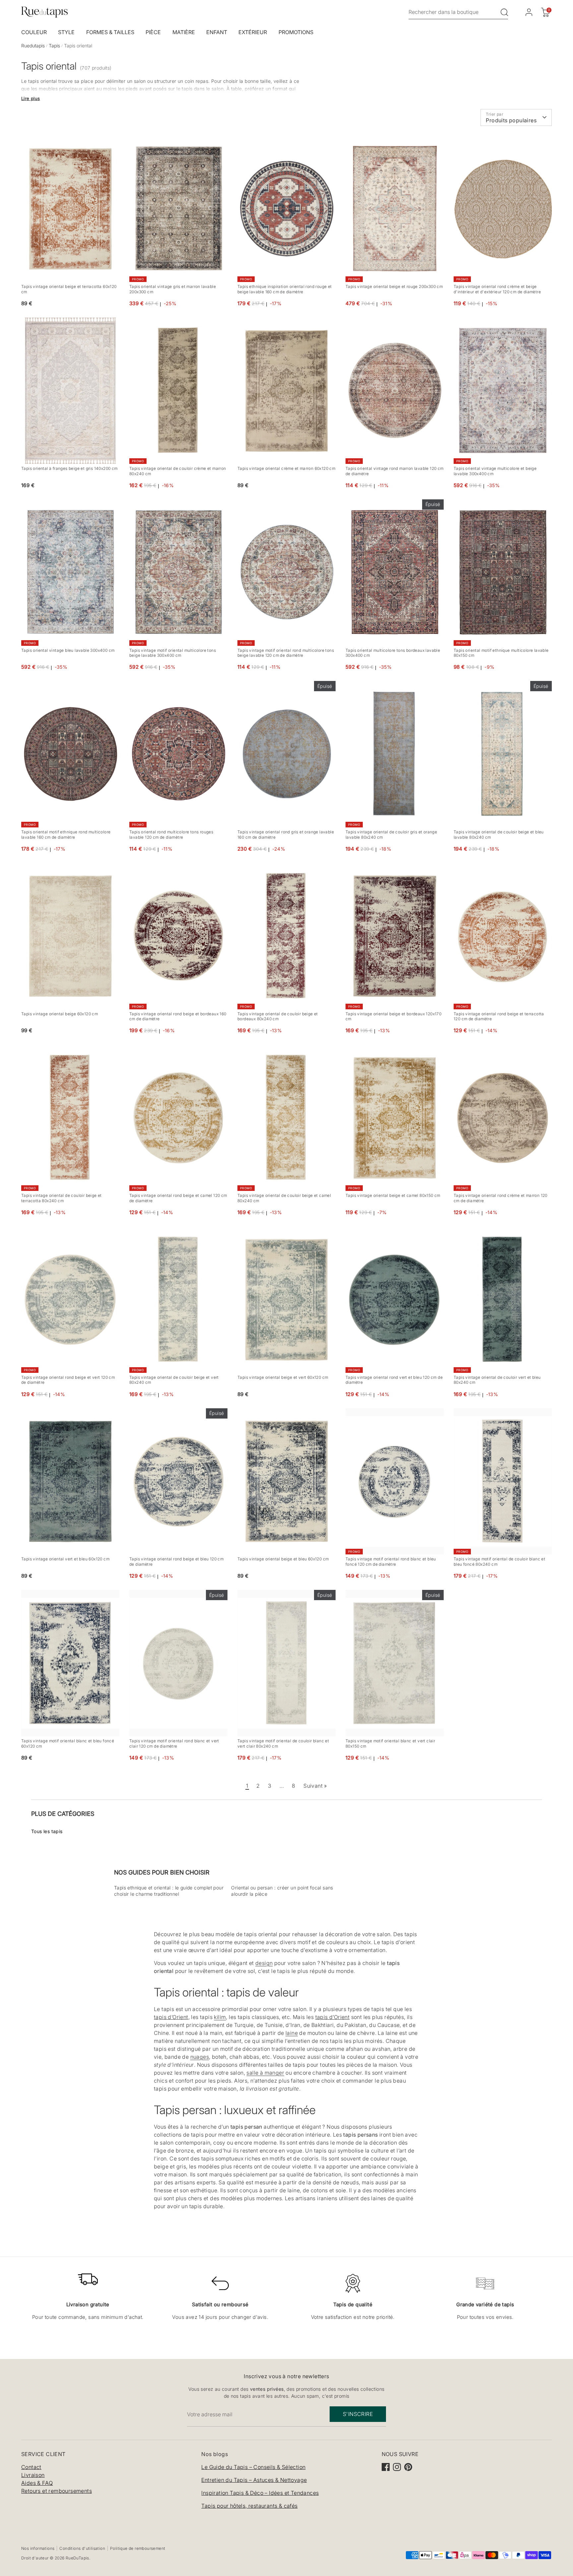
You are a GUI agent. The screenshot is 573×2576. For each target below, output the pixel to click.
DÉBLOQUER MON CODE (357, 1333)
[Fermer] (415, 1215)
